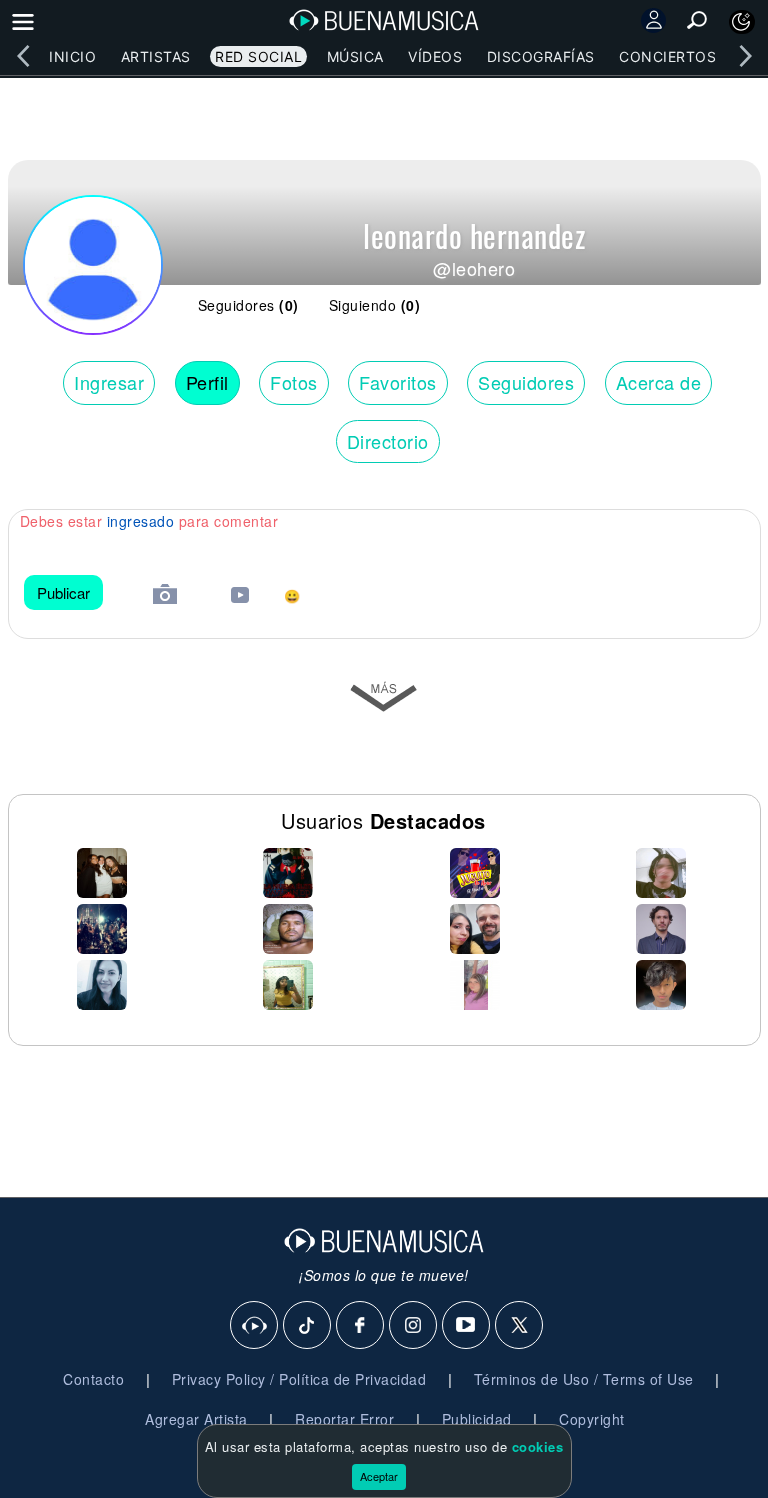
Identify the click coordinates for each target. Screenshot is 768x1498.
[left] (23, 56)
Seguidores (526, 382)
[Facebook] (361, 1326)
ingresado (141, 521)
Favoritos (398, 382)
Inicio (72, 56)
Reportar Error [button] (344, 1419)
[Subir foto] (165, 596)
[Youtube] (467, 1326)
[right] (745, 56)
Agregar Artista (196, 1419)
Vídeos (435, 56)
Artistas (156, 56)
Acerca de (659, 382)
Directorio (388, 441)
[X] (520, 1326)
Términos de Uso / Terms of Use (584, 1379)
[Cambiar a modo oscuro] (742, 22)
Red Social (258, 56)
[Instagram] (414, 1326)
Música (355, 56)
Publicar (63, 592)
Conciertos (667, 56)
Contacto (93, 1379)
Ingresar (109, 382)
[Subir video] (240, 597)
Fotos (294, 382)
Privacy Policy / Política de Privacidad (299, 1379)
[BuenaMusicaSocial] (255, 1326)
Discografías (541, 56)
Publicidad (477, 1419)
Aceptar (379, 1476)
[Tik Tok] (308, 1326)
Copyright (592, 1419)
